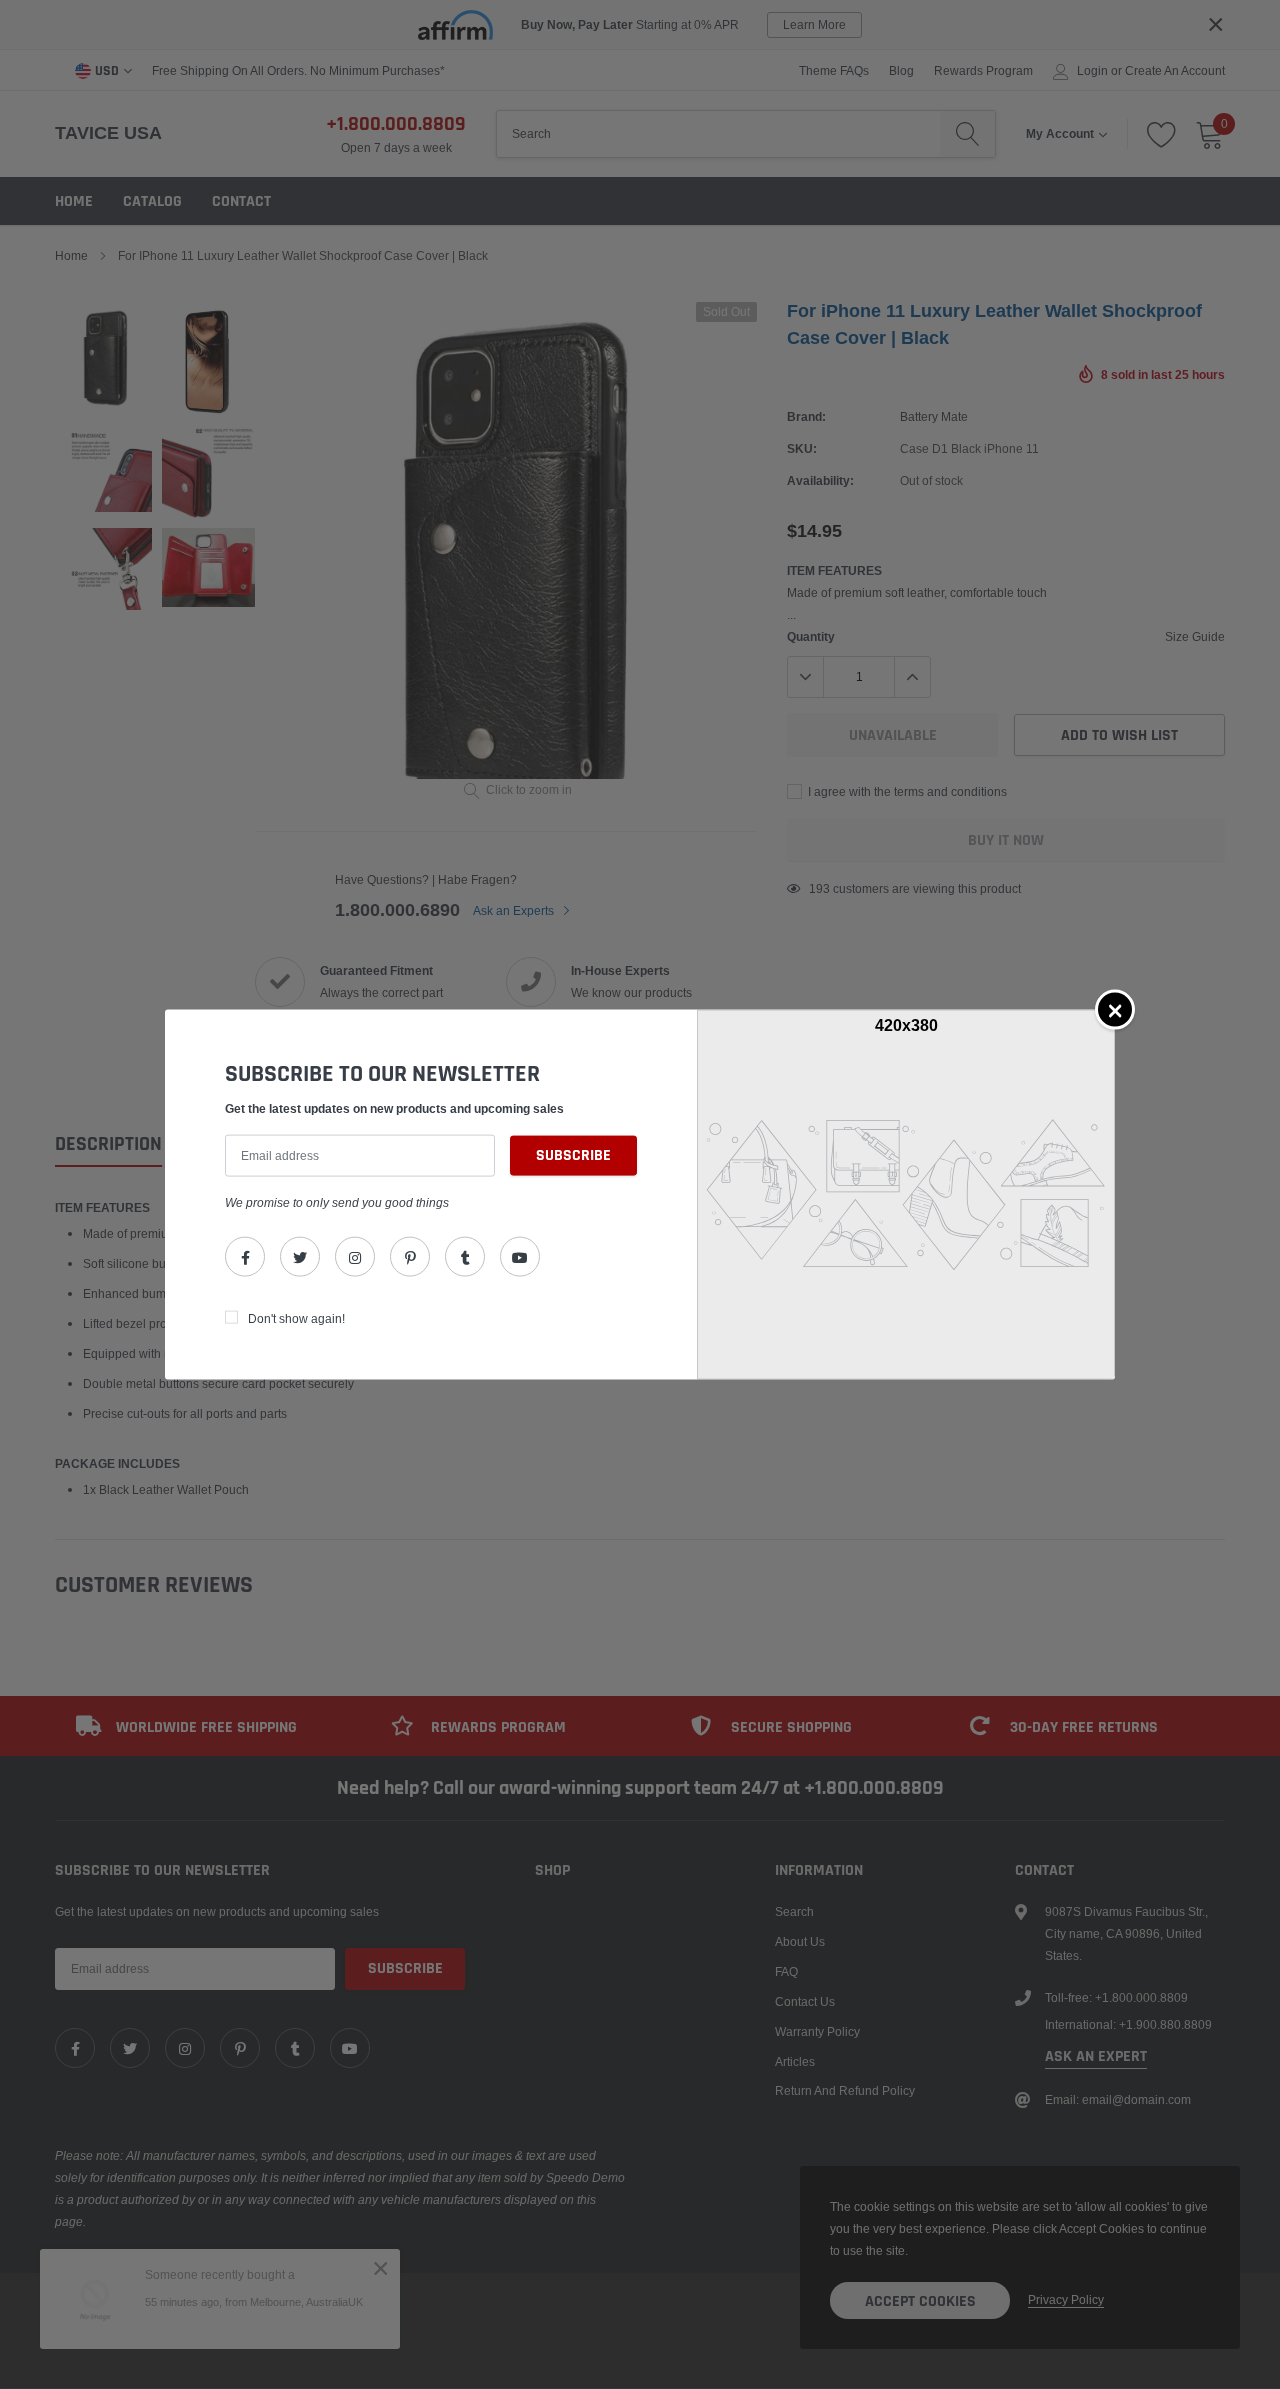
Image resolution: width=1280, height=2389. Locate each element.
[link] (245, 1257)
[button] (1115, 1009)
